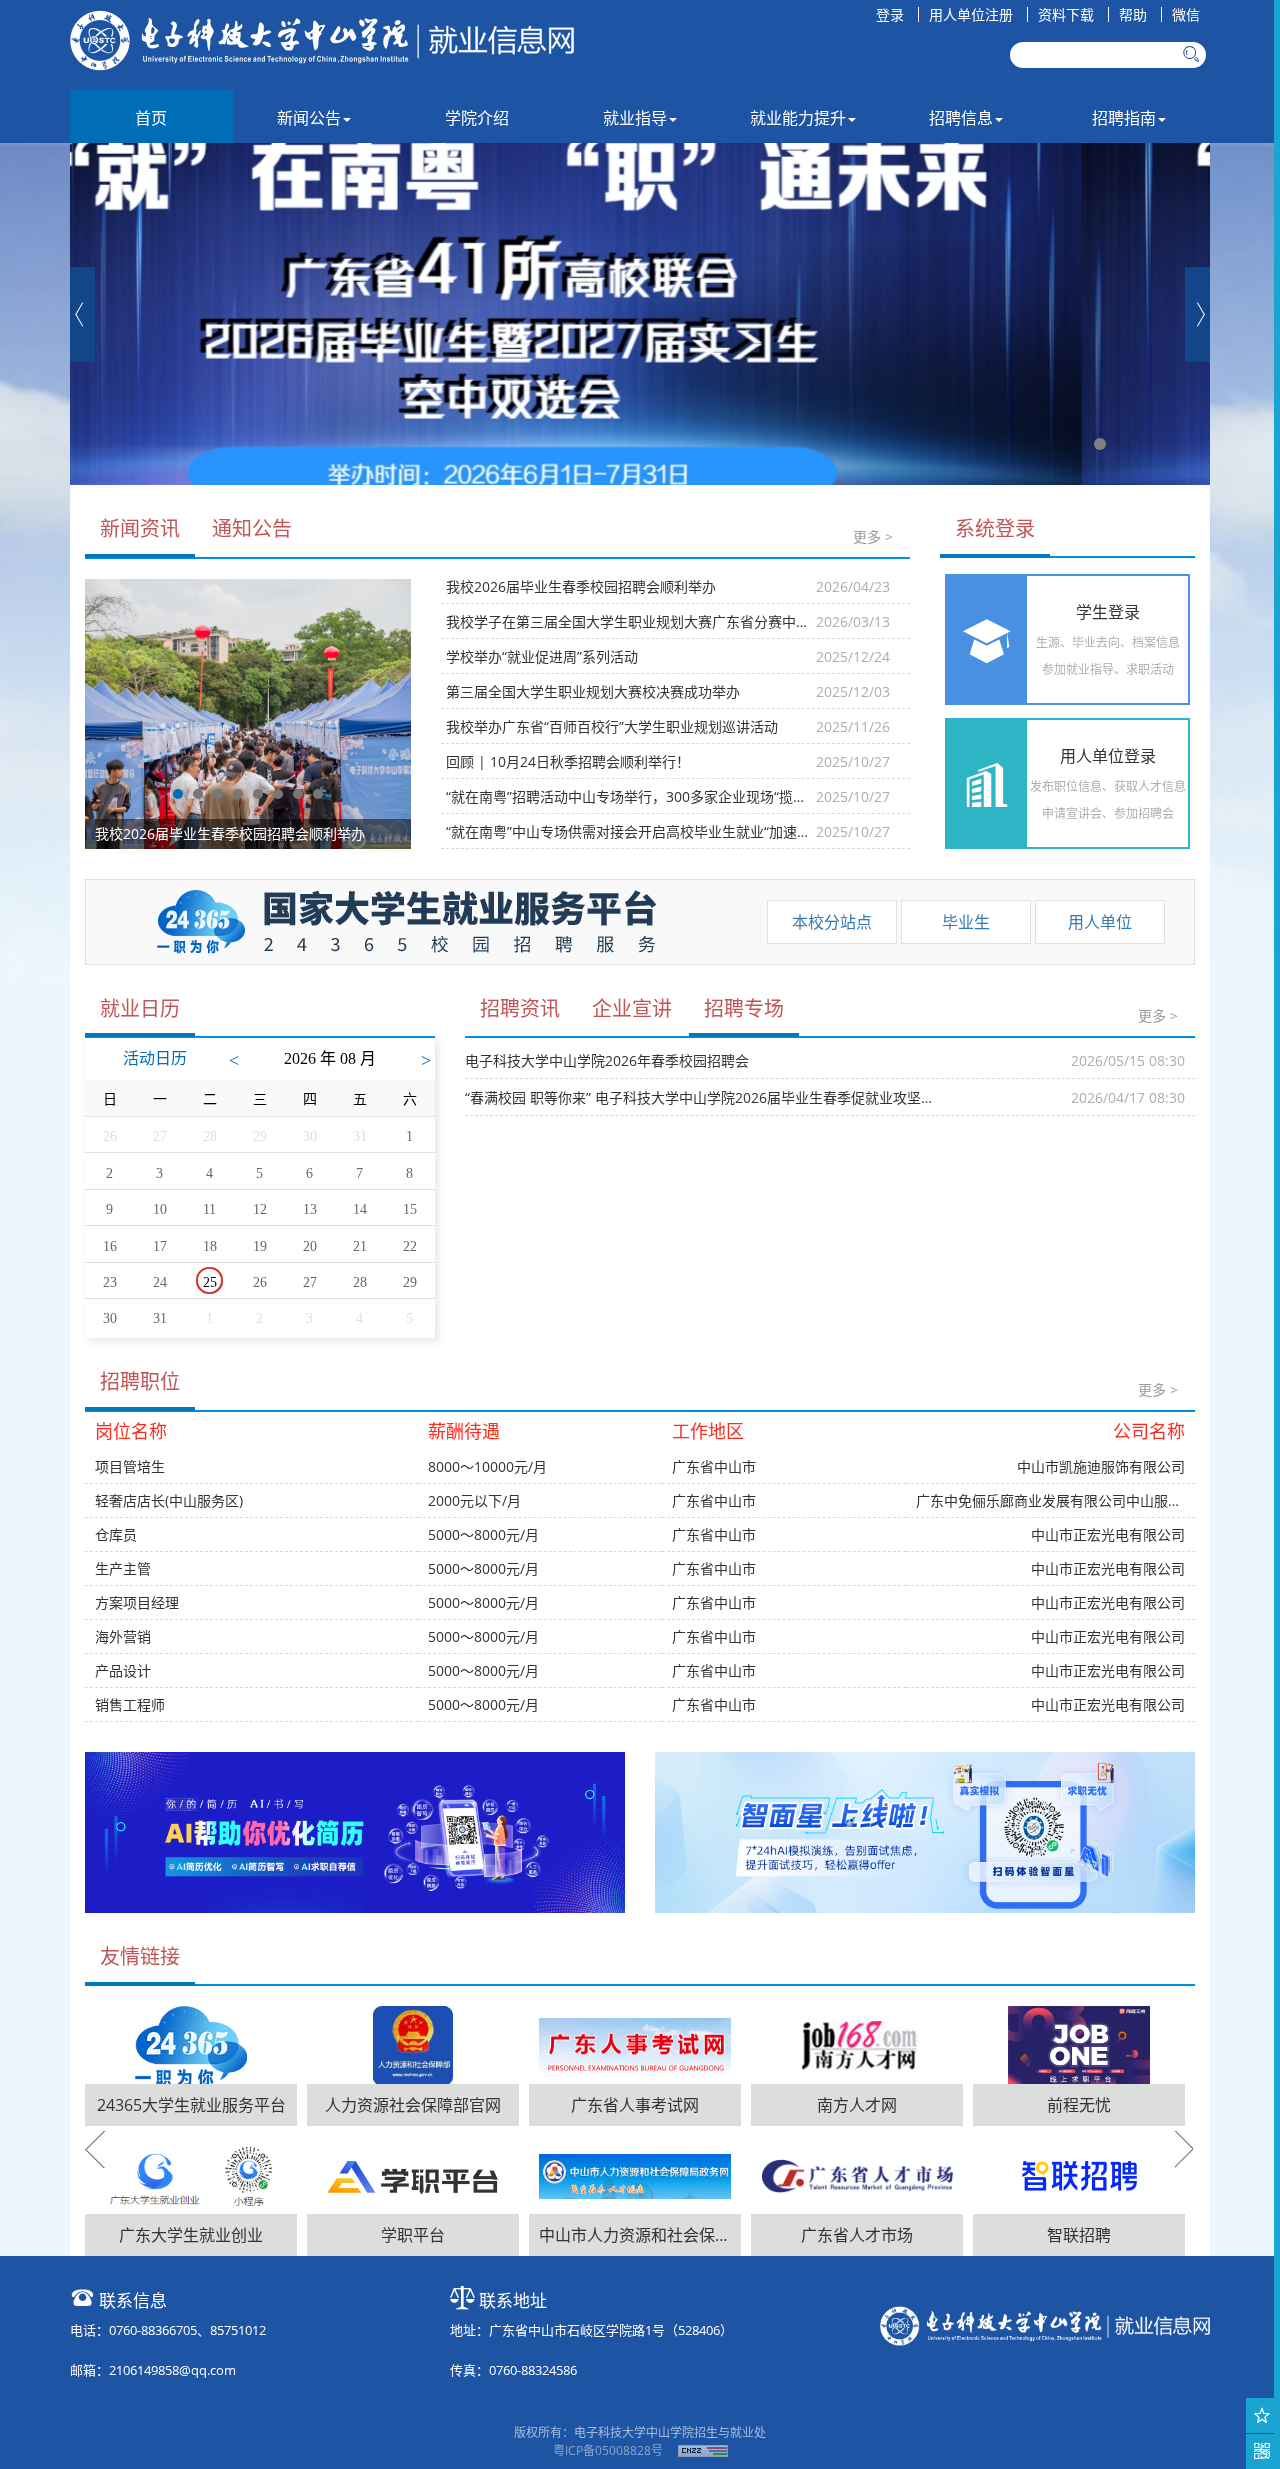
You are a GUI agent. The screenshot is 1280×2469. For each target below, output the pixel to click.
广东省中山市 (714, 1466)
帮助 (1133, 14)
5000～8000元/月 (483, 1534)
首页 (151, 118)
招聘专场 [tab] (744, 1008)
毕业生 (966, 922)
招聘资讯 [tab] (520, 1008)
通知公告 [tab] (252, 528)
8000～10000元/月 (487, 1466)
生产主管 (123, 1568)
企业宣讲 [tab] (632, 1008)
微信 (1186, 14)
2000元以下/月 (474, 1500)
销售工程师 (130, 1704)
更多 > (873, 536)
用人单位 (1100, 922)
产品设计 (123, 1670)
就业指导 (635, 118)
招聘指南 (1124, 118)
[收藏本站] (1262, 2415)
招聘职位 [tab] (140, 1381)
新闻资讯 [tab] (140, 528)
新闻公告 (309, 118)
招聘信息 (961, 118)
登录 (890, 14)
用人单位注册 (971, 14)
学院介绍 (477, 118)
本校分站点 (832, 922)
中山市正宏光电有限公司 (1108, 1534)
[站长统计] (703, 2450)
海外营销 (123, 1636)
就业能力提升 (798, 118)
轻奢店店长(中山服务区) (169, 1500)
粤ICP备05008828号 (608, 2450)
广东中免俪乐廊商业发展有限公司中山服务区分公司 (1077, 1500)
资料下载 (1066, 14)
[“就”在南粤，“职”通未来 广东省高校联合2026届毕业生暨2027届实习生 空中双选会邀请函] (640, 314)
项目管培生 (130, 1466)
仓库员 (116, 1534)
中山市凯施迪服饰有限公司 (1101, 1466)
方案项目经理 (137, 1602)
